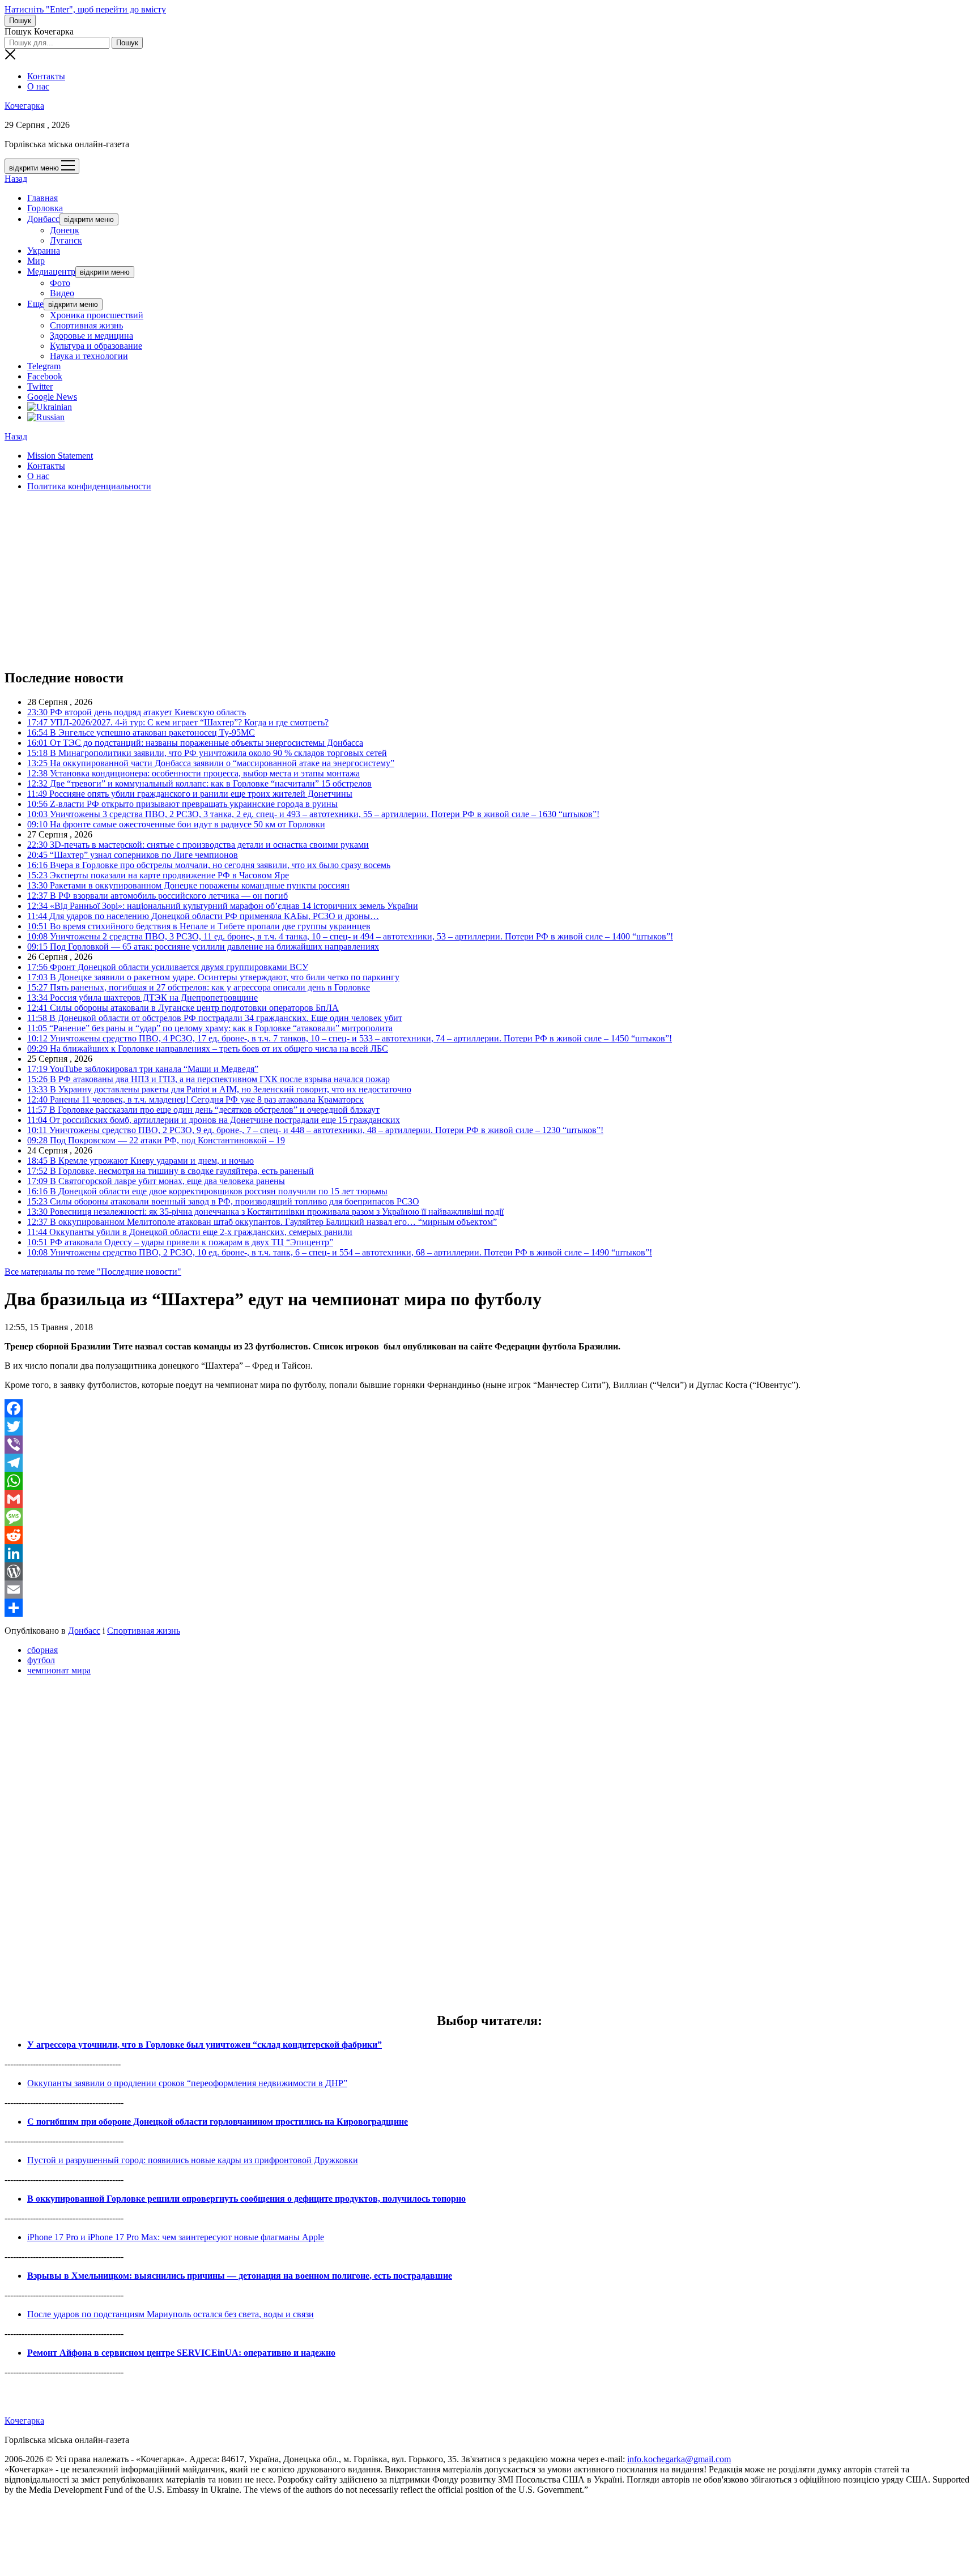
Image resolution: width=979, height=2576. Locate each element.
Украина (44, 251)
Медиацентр (51, 272)
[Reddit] (489, 1535)
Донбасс (43, 219)
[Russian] (46, 417)
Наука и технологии (89, 356)
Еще (35, 304)
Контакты (46, 76)
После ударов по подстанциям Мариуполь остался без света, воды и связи (171, 2314)
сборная (42, 1650)
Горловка (45, 208)
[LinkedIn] (489, 1553)
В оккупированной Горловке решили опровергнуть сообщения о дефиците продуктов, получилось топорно (246, 2199)
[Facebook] (489, 1408)
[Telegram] (489, 1463)
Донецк (65, 230)
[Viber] (489, 1445)
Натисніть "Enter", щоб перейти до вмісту (85, 9)
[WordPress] (489, 1571)
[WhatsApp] (489, 1481)
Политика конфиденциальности (89, 486)
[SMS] (489, 1517)
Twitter (40, 386)
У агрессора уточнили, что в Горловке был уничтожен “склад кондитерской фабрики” (205, 2045)
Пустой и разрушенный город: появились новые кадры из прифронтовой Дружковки (193, 2160)
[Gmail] (489, 1499)
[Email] (489, 1590)
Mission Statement (60, 456)
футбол (41, 1660)
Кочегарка (24, 106)
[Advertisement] (344, 580)
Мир (36, 261)
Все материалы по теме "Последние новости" (93, 1272)
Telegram (44, 366)
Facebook (45, 376)
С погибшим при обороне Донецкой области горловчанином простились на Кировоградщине (218, 2122)
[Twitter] (489, 1426)
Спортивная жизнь (86, 325)
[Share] (489, 1608)
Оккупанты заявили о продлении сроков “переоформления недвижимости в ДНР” (187, 2083)
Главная (42, 198)
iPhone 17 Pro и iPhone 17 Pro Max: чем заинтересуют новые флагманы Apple (176, 2237)
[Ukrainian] (50, 407)
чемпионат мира (59, 1670)
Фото (60, 283)
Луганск (66, 240)
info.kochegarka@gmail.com (679, 2459)
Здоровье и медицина (91, 336)
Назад (16, 179)
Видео (62, 293)
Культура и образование (96, 346)
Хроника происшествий (97, 315)
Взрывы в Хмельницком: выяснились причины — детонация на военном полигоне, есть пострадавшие (240, 2276)
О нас (38, 86)
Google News (52, 397)
